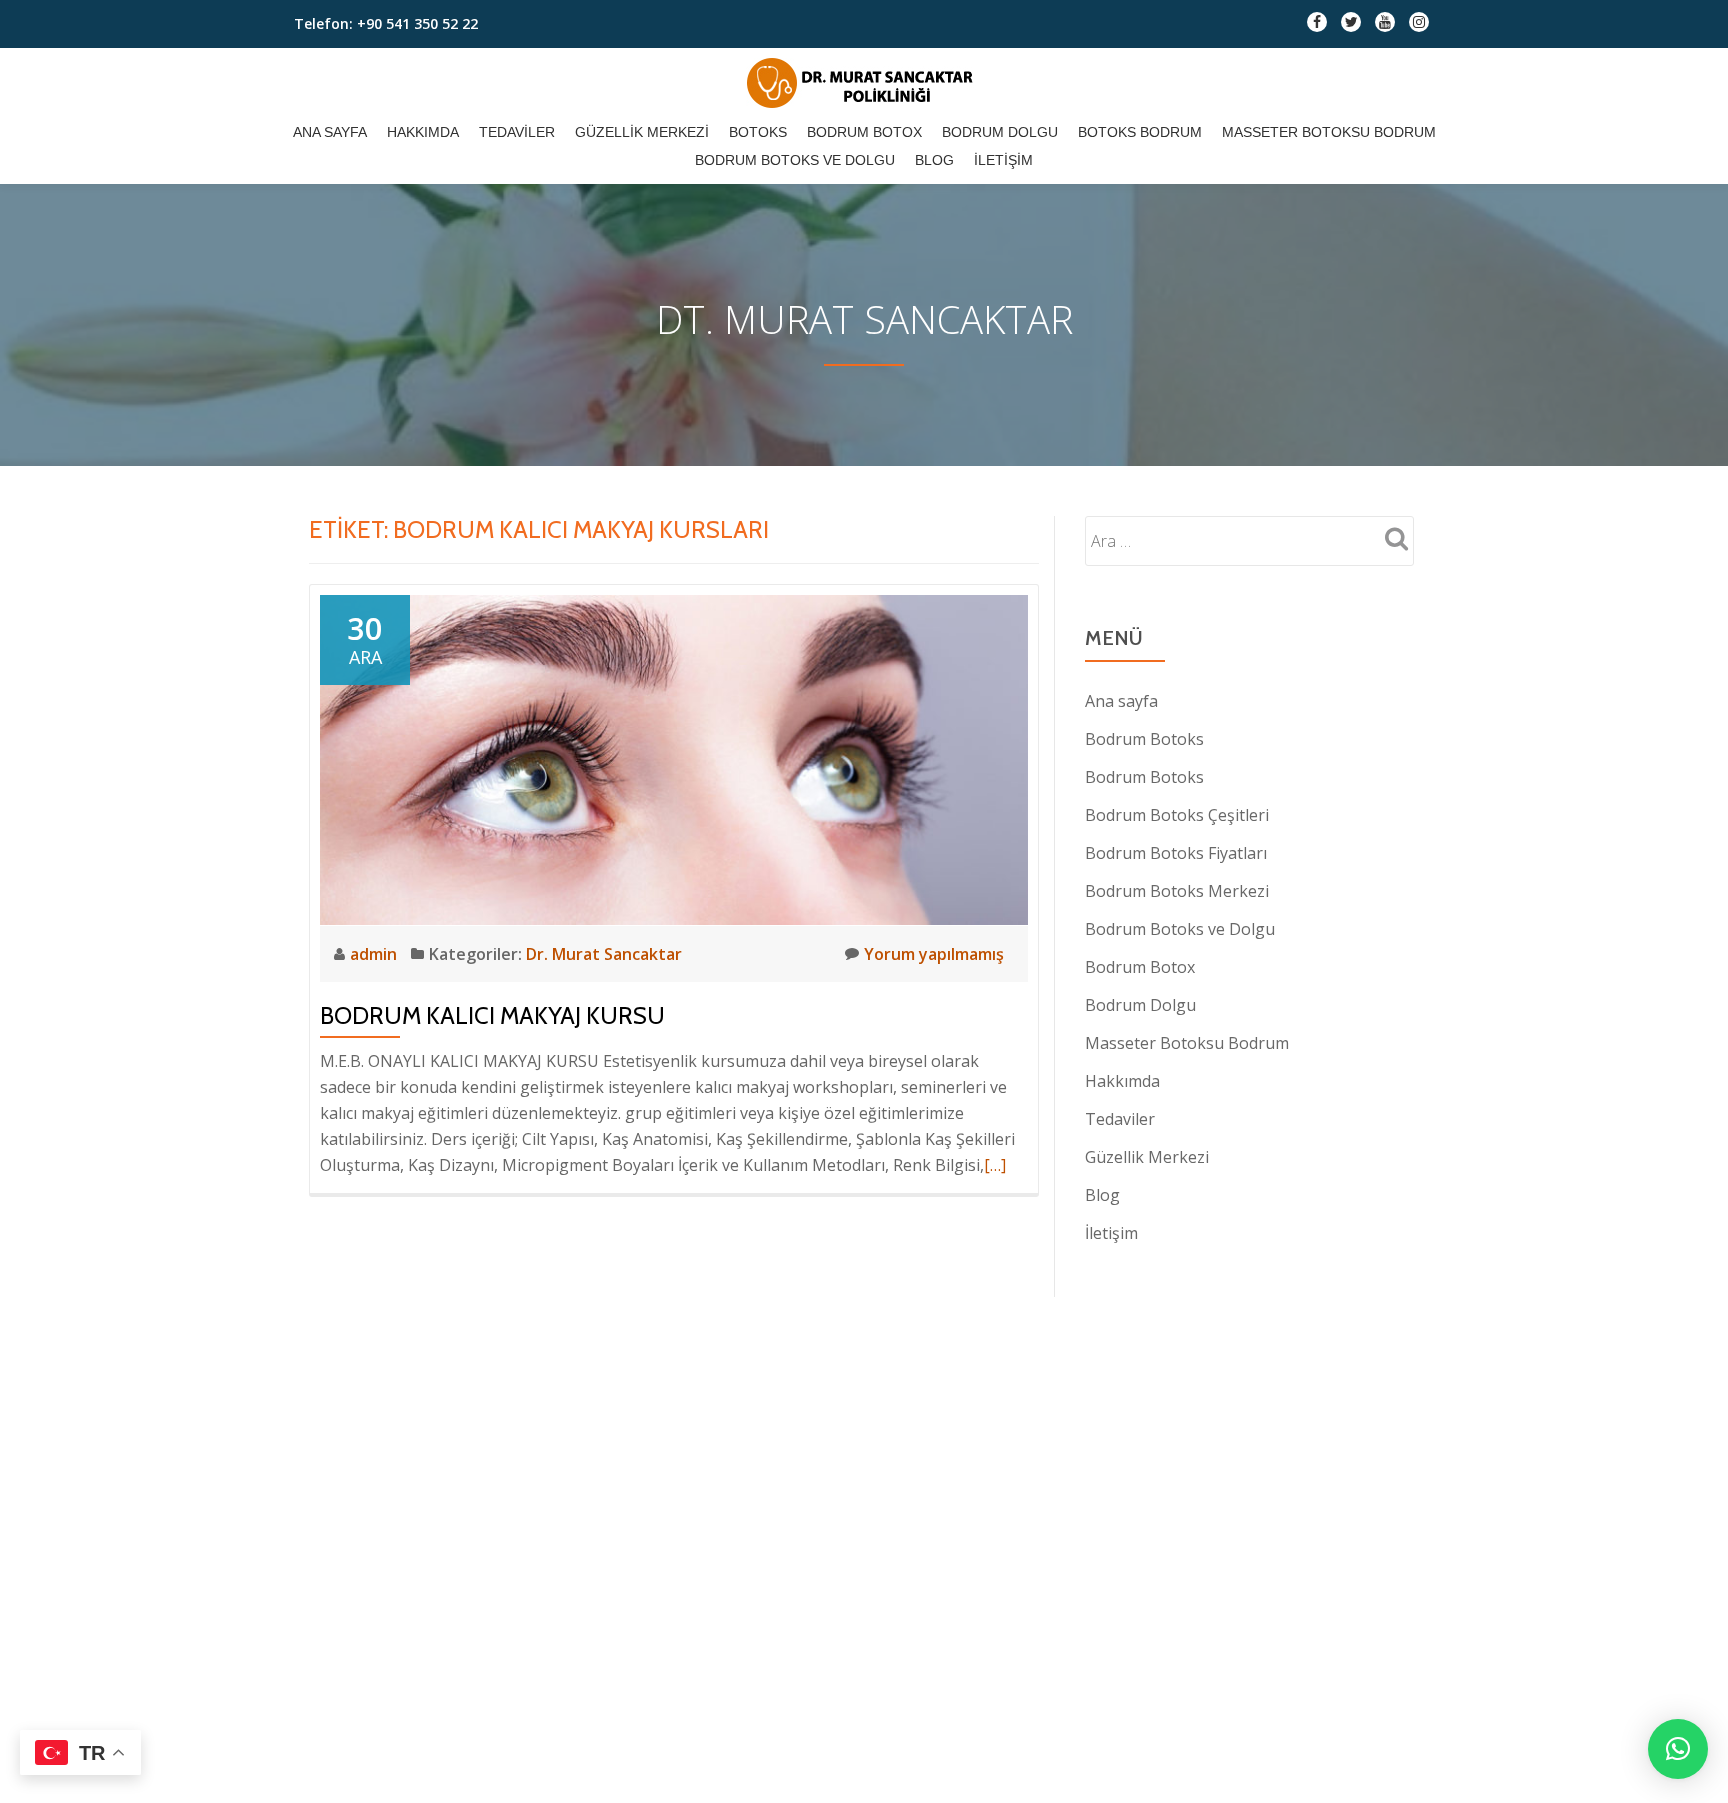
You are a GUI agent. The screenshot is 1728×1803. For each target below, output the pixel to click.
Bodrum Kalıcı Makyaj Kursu (492, 1015)
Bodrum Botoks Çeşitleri (1177, 815)
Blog (934, 160)
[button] (1678, 1749)
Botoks (758, 132)
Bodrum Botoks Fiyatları (1176, 853)
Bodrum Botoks (1144, 739)
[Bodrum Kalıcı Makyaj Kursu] (674, 758)
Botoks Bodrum (1140, 132)
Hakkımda (423, 132)
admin (375, 954)
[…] (995, 1165)
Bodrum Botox (864, 132)
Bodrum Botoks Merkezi (1177, 891)
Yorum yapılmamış (934, 954)
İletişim (1003, 160)
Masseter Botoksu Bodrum (1329, 132)
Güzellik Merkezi (642, 132)
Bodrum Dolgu (1000, 132)
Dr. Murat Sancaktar (604, 954)
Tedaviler (517, 132)
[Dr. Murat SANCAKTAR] (864, 83)
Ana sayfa (330, 132)
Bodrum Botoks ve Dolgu (795, 160)
